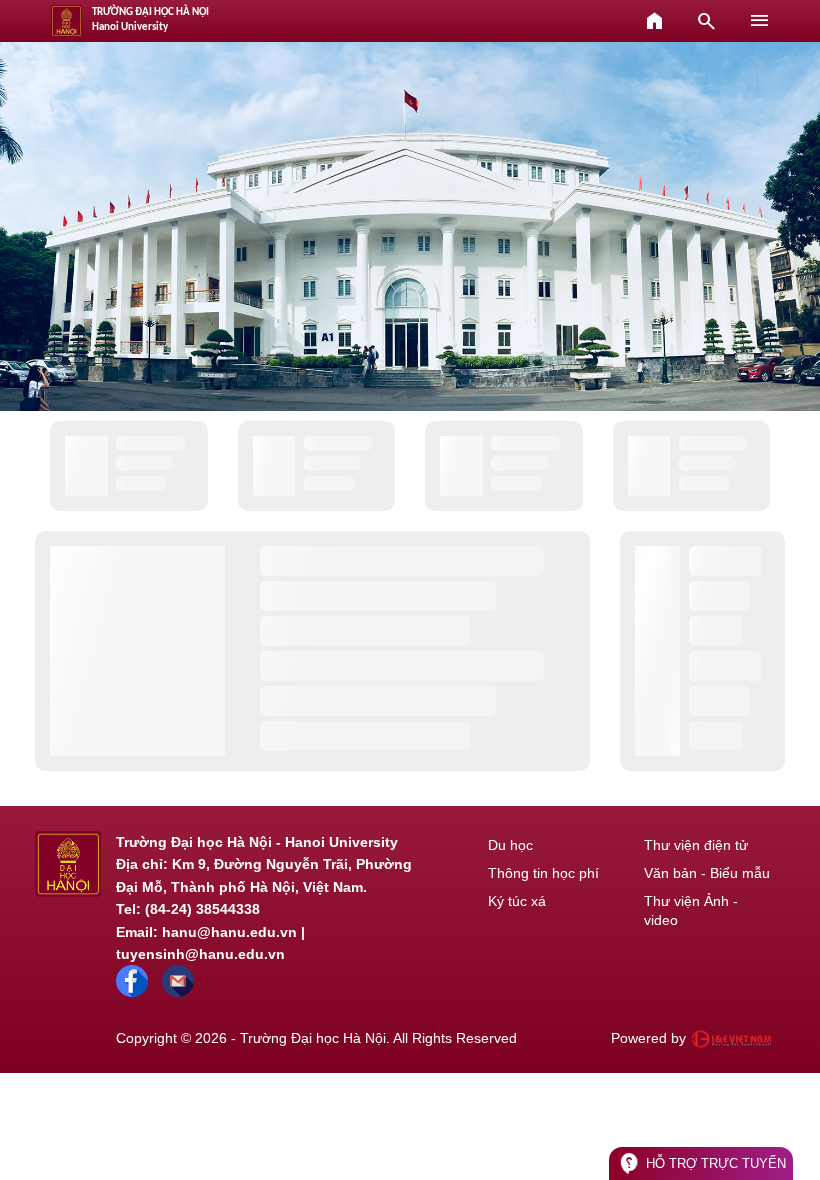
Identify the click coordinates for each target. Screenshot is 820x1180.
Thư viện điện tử (696, 845)
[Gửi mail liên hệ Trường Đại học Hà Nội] (178, 992)
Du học (510, 845)
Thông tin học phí (543, 873)
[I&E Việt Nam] (731, 1039)
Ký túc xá (517, 901)
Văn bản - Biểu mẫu (707, 873)
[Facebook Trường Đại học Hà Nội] (132, 992)
